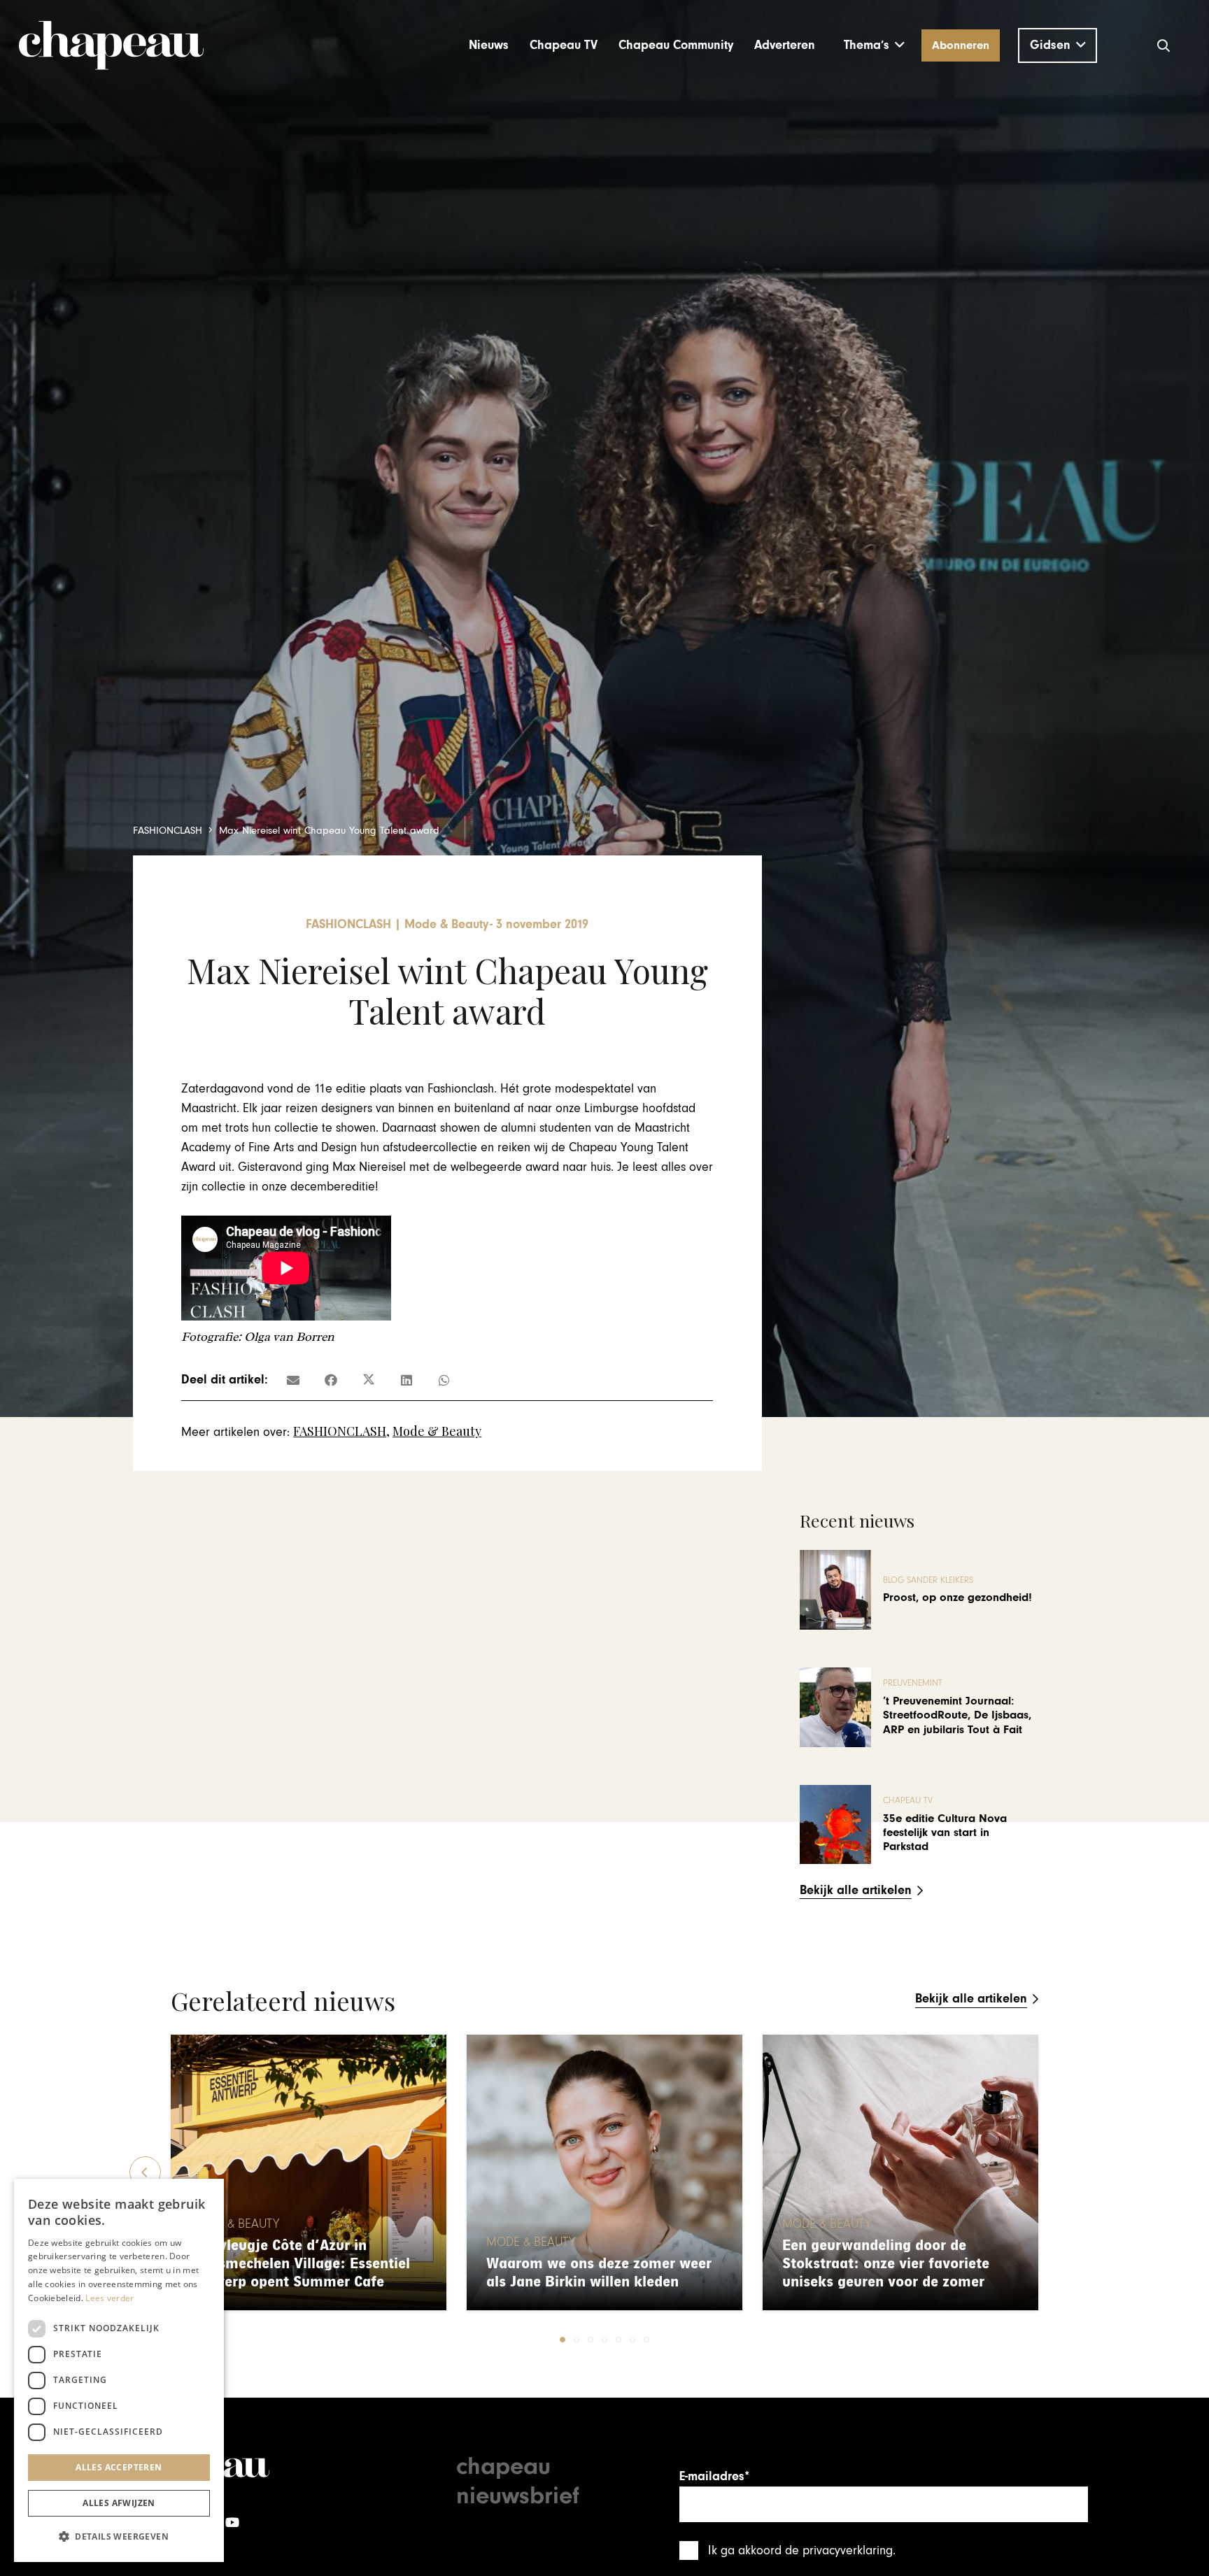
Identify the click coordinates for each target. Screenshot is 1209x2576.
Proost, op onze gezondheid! (957, 1597)
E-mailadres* (714, 2476)
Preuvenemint (913, 1683)
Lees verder (109, 2298)
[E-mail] (293, 1380)
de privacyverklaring (839, 2550)
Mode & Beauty (437, 1431)
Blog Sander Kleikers (928, 1580)
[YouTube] (232, 2522)
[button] (874, 45)
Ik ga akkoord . (802, 2550)
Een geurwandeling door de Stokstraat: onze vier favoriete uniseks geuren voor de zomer (886, 2264)
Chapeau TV (908, 1801)
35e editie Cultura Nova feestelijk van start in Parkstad (945, 1833)
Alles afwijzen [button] (119, 2503)
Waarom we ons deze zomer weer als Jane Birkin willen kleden (599, 2273)
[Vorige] (145, 2172)
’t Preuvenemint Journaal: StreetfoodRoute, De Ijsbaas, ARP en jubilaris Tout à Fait (957, 1715)
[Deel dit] (331, 1380)
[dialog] (119, 2370)
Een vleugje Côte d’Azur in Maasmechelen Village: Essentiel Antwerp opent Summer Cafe (300, 2264)
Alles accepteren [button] (119, 2467)
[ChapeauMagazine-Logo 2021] (111, 45)
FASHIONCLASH (340, 1431)
